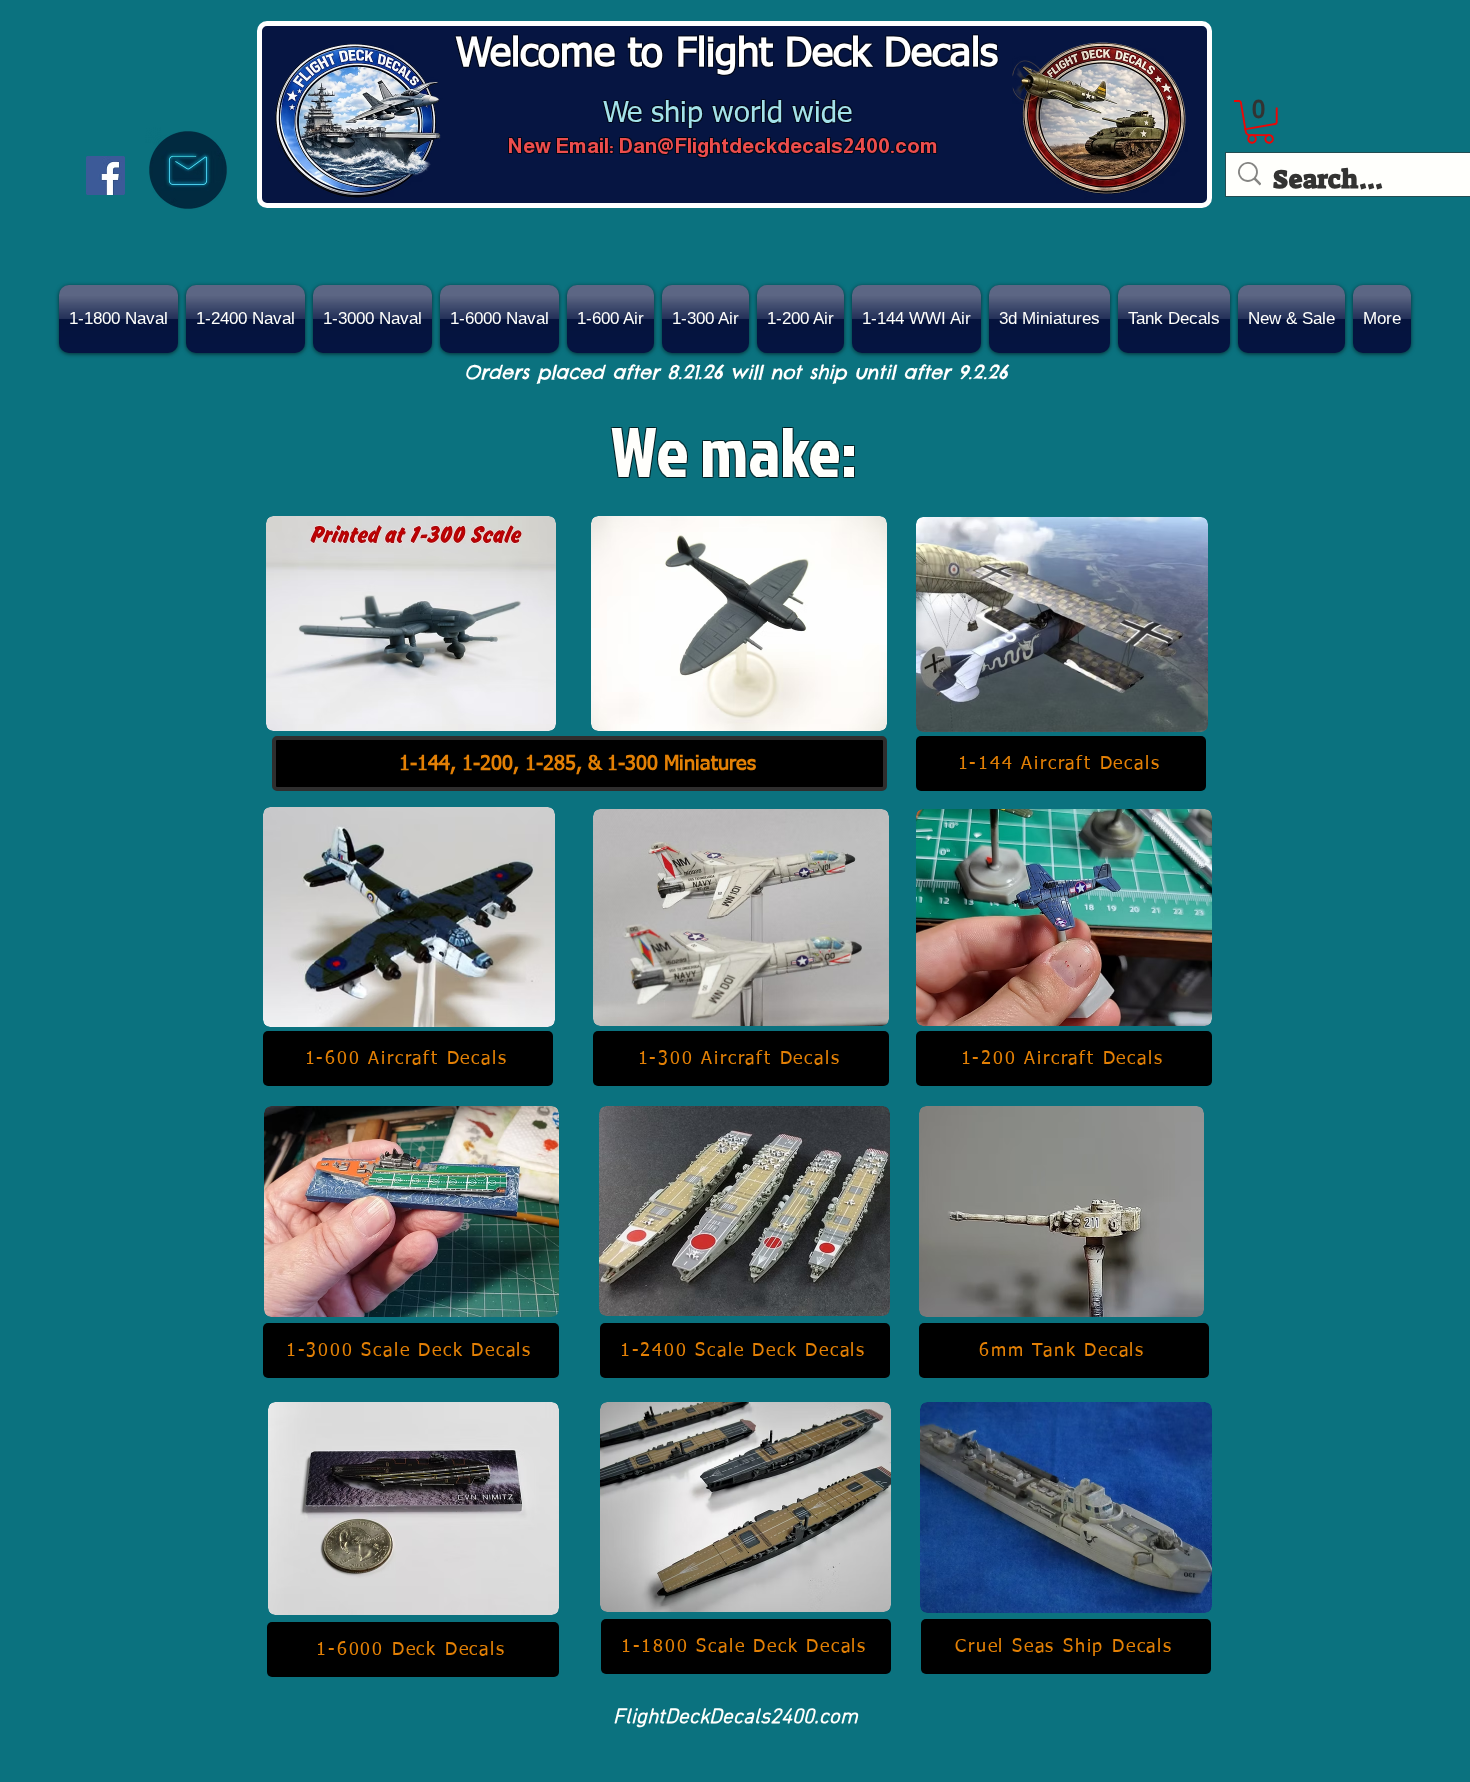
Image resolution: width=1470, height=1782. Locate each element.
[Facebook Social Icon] (105, 175)
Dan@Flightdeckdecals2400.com (778, 145)
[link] (1260, 122)
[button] (1291, 319)
